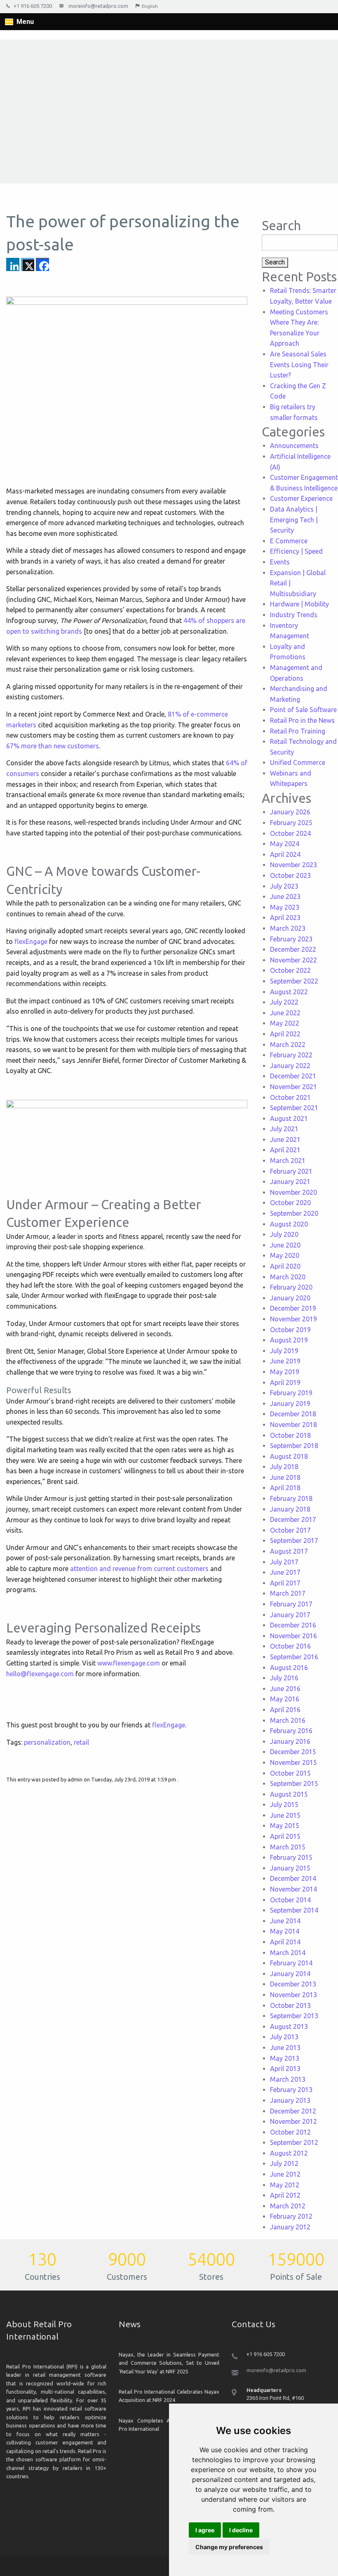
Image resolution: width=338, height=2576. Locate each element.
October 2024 (290, 833)
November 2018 (293, 1425)
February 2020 (291, 1287)
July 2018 (284, 1467)
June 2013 (285, 2048)
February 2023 (291, 939)
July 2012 (284, 2163)
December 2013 (293, 1984)
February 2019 (291, 1393)
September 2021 (294, 1108)
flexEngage (31, 941)
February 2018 (291, 1498)
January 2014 (290, 1974)
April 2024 (285, 854)
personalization (47, 1742)
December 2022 (293, 949)
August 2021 (289, 1118)
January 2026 (290, 812)
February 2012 (291, 2216)
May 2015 (285, 1826)
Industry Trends (294, 615)
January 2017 (290, 1615)
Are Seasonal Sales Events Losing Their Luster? (299, 364)
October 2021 (290, 1097)
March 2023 (288, 928)
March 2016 (288, 1720)
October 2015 (290, 1773)
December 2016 (293, 1625)
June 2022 (285, 1013)
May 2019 (285, 1372)
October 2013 (290, 2005)
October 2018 (290, 1435)
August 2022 (289, 992)
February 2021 (291, 1171)
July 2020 (284, 1234)
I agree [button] (205, 2530)
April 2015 (285, 1836)
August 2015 (289, 1794)
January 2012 (290, 2227)
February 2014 (291, 1963)
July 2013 (284, 2037)
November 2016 (293, 1636)
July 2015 (284, 1805)
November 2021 (293, 1087)
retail (81, 1742)
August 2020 (289, 1224)
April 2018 (285, 1488)
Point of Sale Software (303, 710)
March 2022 (288, 1045)
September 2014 (294, 1910)
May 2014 (285, 1931)
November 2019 (293, 1319)
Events (280, 562)
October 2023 (290, 875)
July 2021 (284, 1129)
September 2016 (294, 1657)
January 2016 (290, 1741)
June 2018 (285, 1477)
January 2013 (290, 2100)
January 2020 (290, 1298)
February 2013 (291, 2090)
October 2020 (290, 1203)
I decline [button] (241, 2530)
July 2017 (284, 1562)
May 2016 (285, 1699)
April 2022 (285, 1034)
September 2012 (294, 2142)
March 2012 (288, 2206)
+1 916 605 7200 (33, 6)
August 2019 (289, 1340)
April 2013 (285, 2069)
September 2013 (294, 2016)
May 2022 (285, 1023)
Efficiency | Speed (296, 551)
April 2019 (285, 1382)
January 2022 (290, 1066)
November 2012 (293, 2121)
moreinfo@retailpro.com (98, 6)
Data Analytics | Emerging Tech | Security (294, 520)
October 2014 (290, 1900)
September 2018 (294, 1446)
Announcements (294, 446)
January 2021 (290, 1182)
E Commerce (289, 541)
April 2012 (285, 2195)
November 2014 (293, 1889)
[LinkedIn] (13, 264)
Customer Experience (301, 498)
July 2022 (284, 1002)
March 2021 (288, 1161)
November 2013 (293, 1995)
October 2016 (290, 1646)
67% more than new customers (53, 746)
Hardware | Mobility (299, 604)
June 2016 (285, 1689)
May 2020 (285, 1255)
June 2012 (285, 2174)
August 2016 (289, 1668)
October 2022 (290, 970)
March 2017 (288, 1593)
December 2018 (293, 1414)
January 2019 (290, 1404)
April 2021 (285, 1150)
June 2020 (285, 1245)
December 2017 (293, 1519)
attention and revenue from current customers (139, 1569)
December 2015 (293, 1752)
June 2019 (285, 1361)
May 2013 (285, 2058)
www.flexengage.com (129, 1663)
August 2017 (289, 1551)
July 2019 (284, 1351)
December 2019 (293, 1308)
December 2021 (293, 1076)
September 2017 (294, 1540)
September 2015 (294, 1783)
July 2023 (284, 886)
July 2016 (284, 1678)
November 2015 (293, 1762)
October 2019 (290, 1330)
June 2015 (285, 1815)
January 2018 (290, 1509)
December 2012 (293, 2111)
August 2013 (289, 2026)
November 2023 (293, 865)
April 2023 (285, 918)
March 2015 (288, 1847)
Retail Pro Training (298, 731)
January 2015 (290, 1868)
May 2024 (285, 844)
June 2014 (285, 1921)
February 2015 (291, 1857)
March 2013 (288, 2079)
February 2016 (291, 1731)
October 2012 (290, 2132)
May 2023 (285, 907)
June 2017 (285, 1572)
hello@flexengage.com (40, 1674)
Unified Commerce (298, 762)
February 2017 (291, 1604)
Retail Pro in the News (302, 720)
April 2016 (285, 1710)
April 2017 (285, 1583)
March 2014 (288, 1953)
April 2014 (285, 1942)
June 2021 (285, 1139)
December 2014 (293, 1878)
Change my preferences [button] (229, 2547)
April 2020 (285, 1266)
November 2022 (293, 960)
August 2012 (289, 2153)
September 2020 (294, 1213)
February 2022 (291, 1055)
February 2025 (291, 823)
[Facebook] (42, 264)
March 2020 (288, 1277)
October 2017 (290, 1530)
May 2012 (285, 2185)
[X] (28, 264)
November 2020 (293, 1192)
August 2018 (289, 1456)
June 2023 (285, 896)
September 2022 (294, 981)
